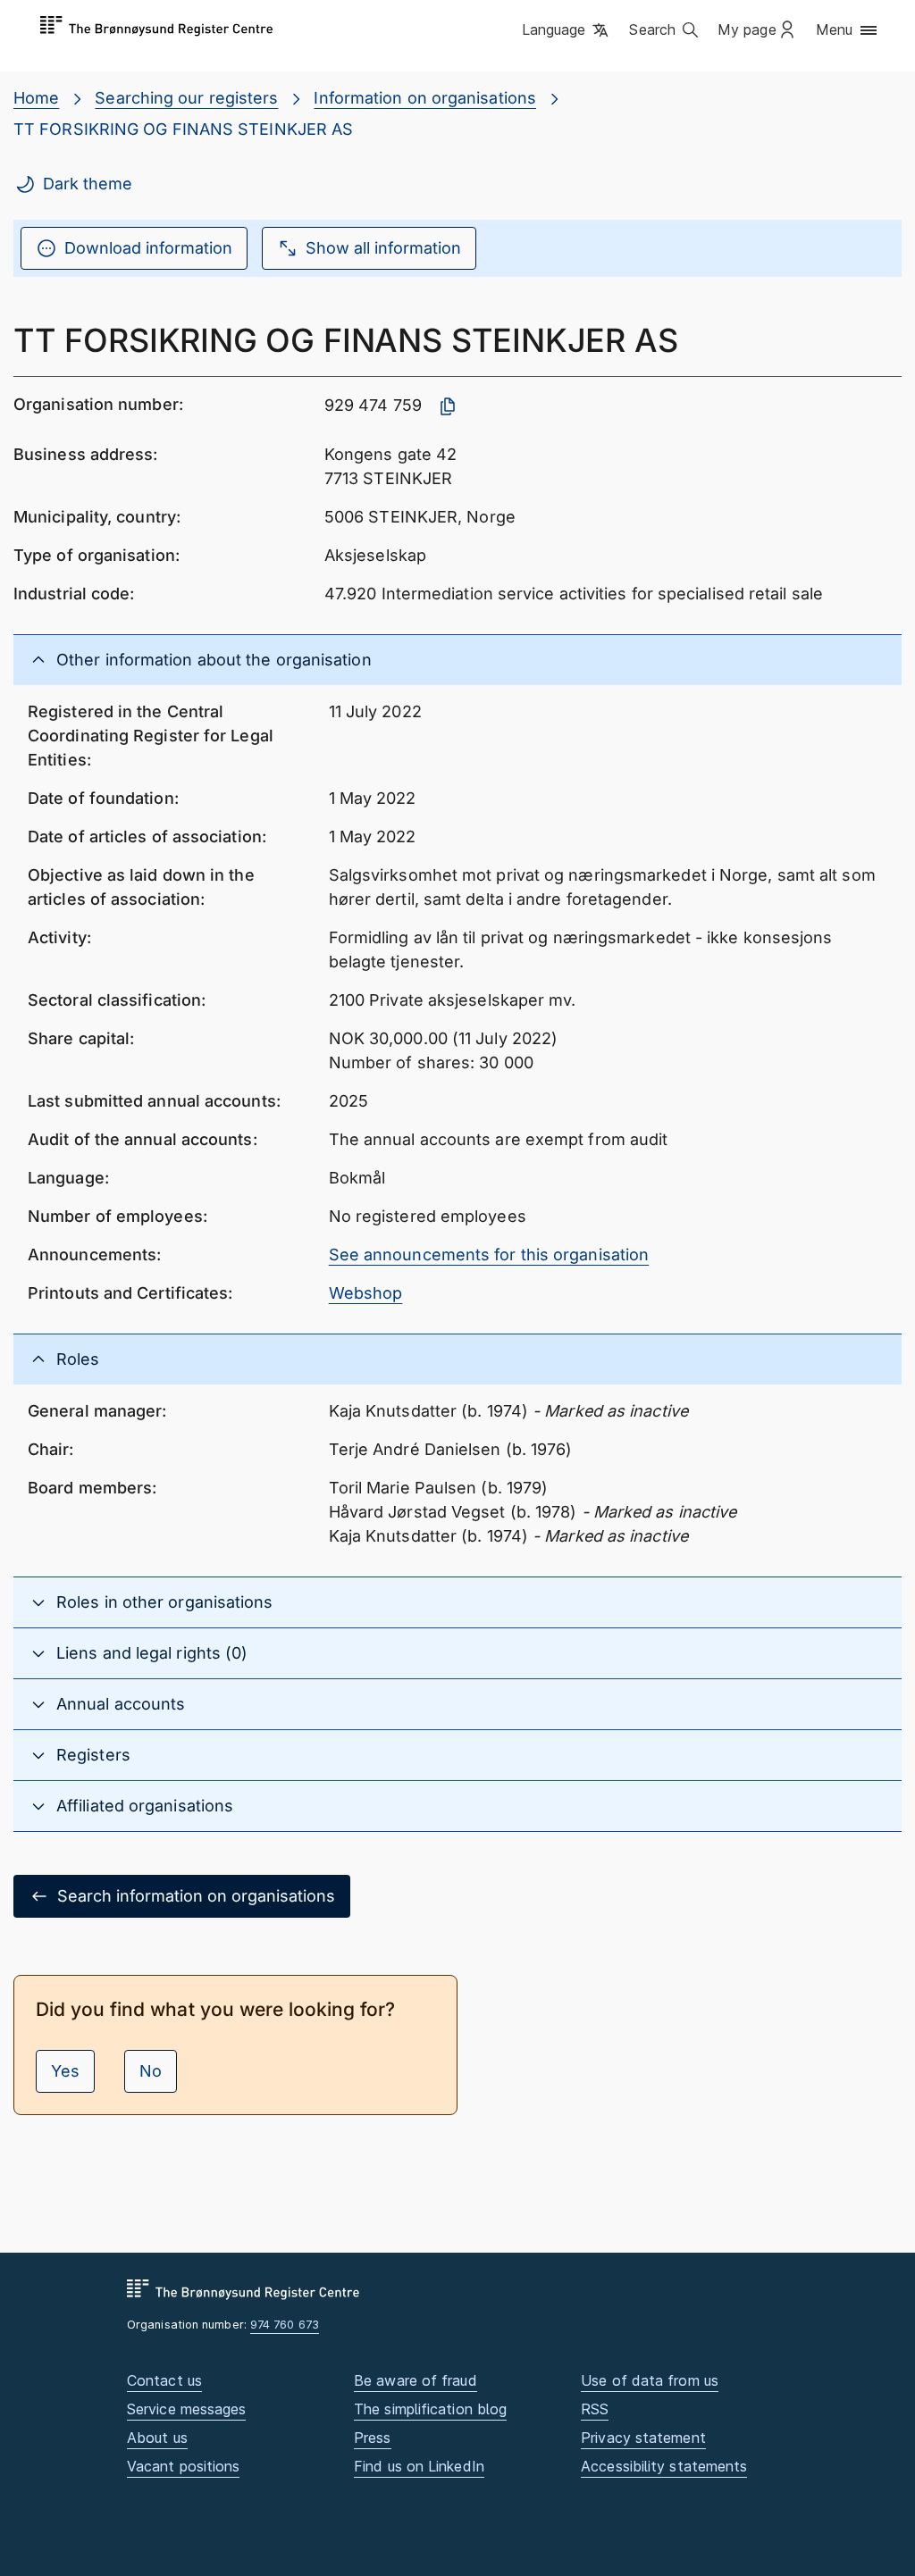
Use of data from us (650, 2380)
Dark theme (88, 184)
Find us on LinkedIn (419, 2466)
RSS (595, 2409)
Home (36, 98)
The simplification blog (430, 2409)
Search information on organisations (196, 1896)
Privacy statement (643, 2438)
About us (157, 2438)
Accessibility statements (664, 2466)
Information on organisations (425, 98)
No (151, 2071)
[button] (567, 31)
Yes (65, 2071)
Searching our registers (186, 98)
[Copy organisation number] (448, 406)
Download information (148, 248)
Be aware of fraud (416, 2380)
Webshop (366, 1293)
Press (372, 2438)
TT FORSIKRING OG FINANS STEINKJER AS (183, 129)
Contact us (164, 2380)
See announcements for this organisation (489, 1255)
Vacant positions (183, 2466)
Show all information (383, 248)
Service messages (186, 2409)
